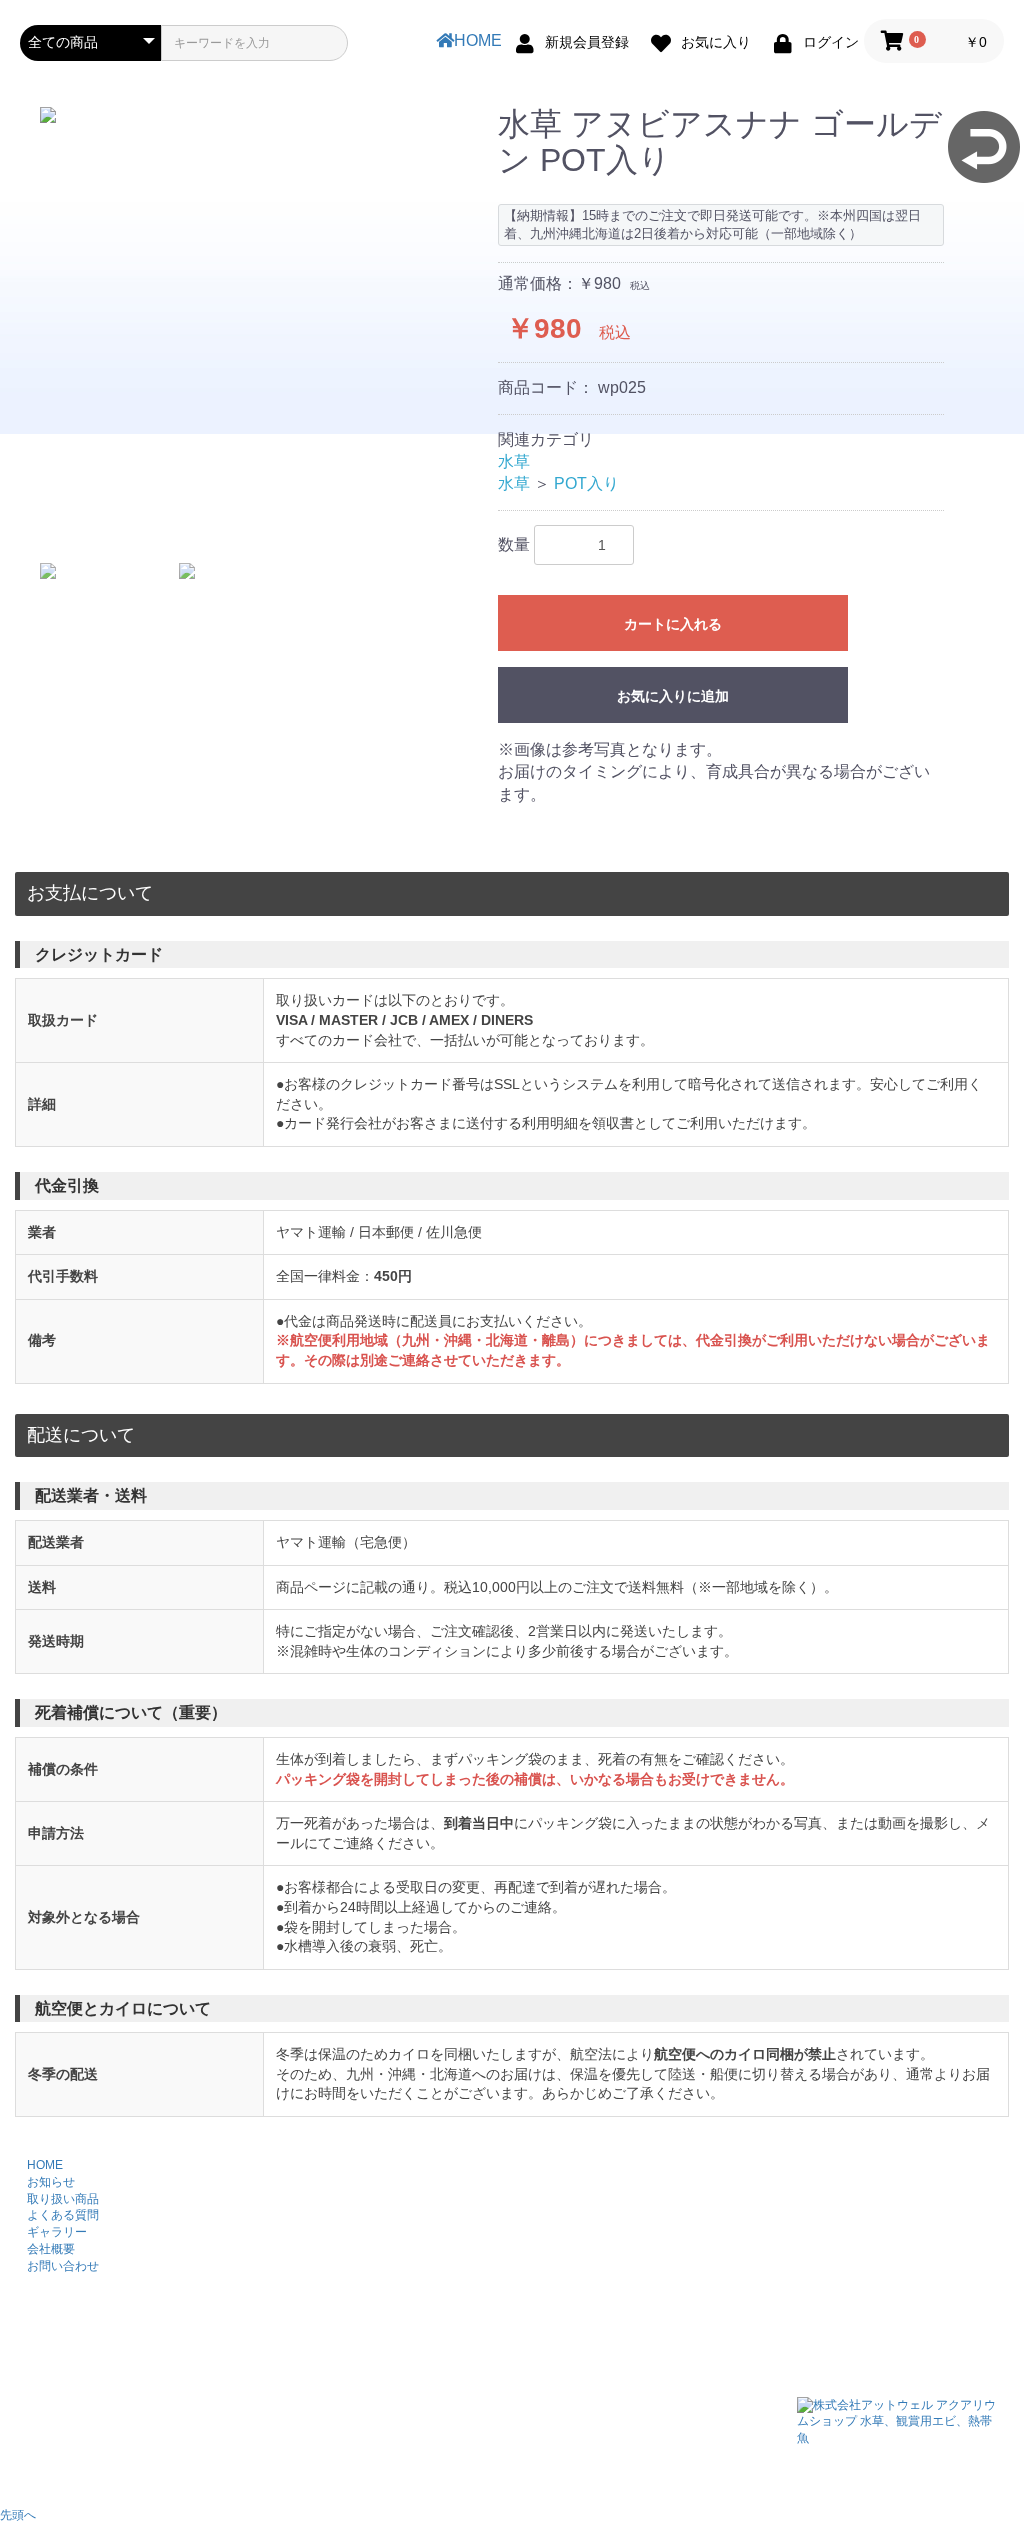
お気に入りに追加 (673, 696)
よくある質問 (63, 2215)
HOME (478, 40)
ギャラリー (57, 2232)
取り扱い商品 (63, 2199)
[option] (251, 115)
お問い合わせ (63, 2266)
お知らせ (51, 2182)
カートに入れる (673, 624)
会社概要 (51, 2249)
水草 (514, 461)
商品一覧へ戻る (984, 147)
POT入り (586, 483)
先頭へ (18, 2515)
